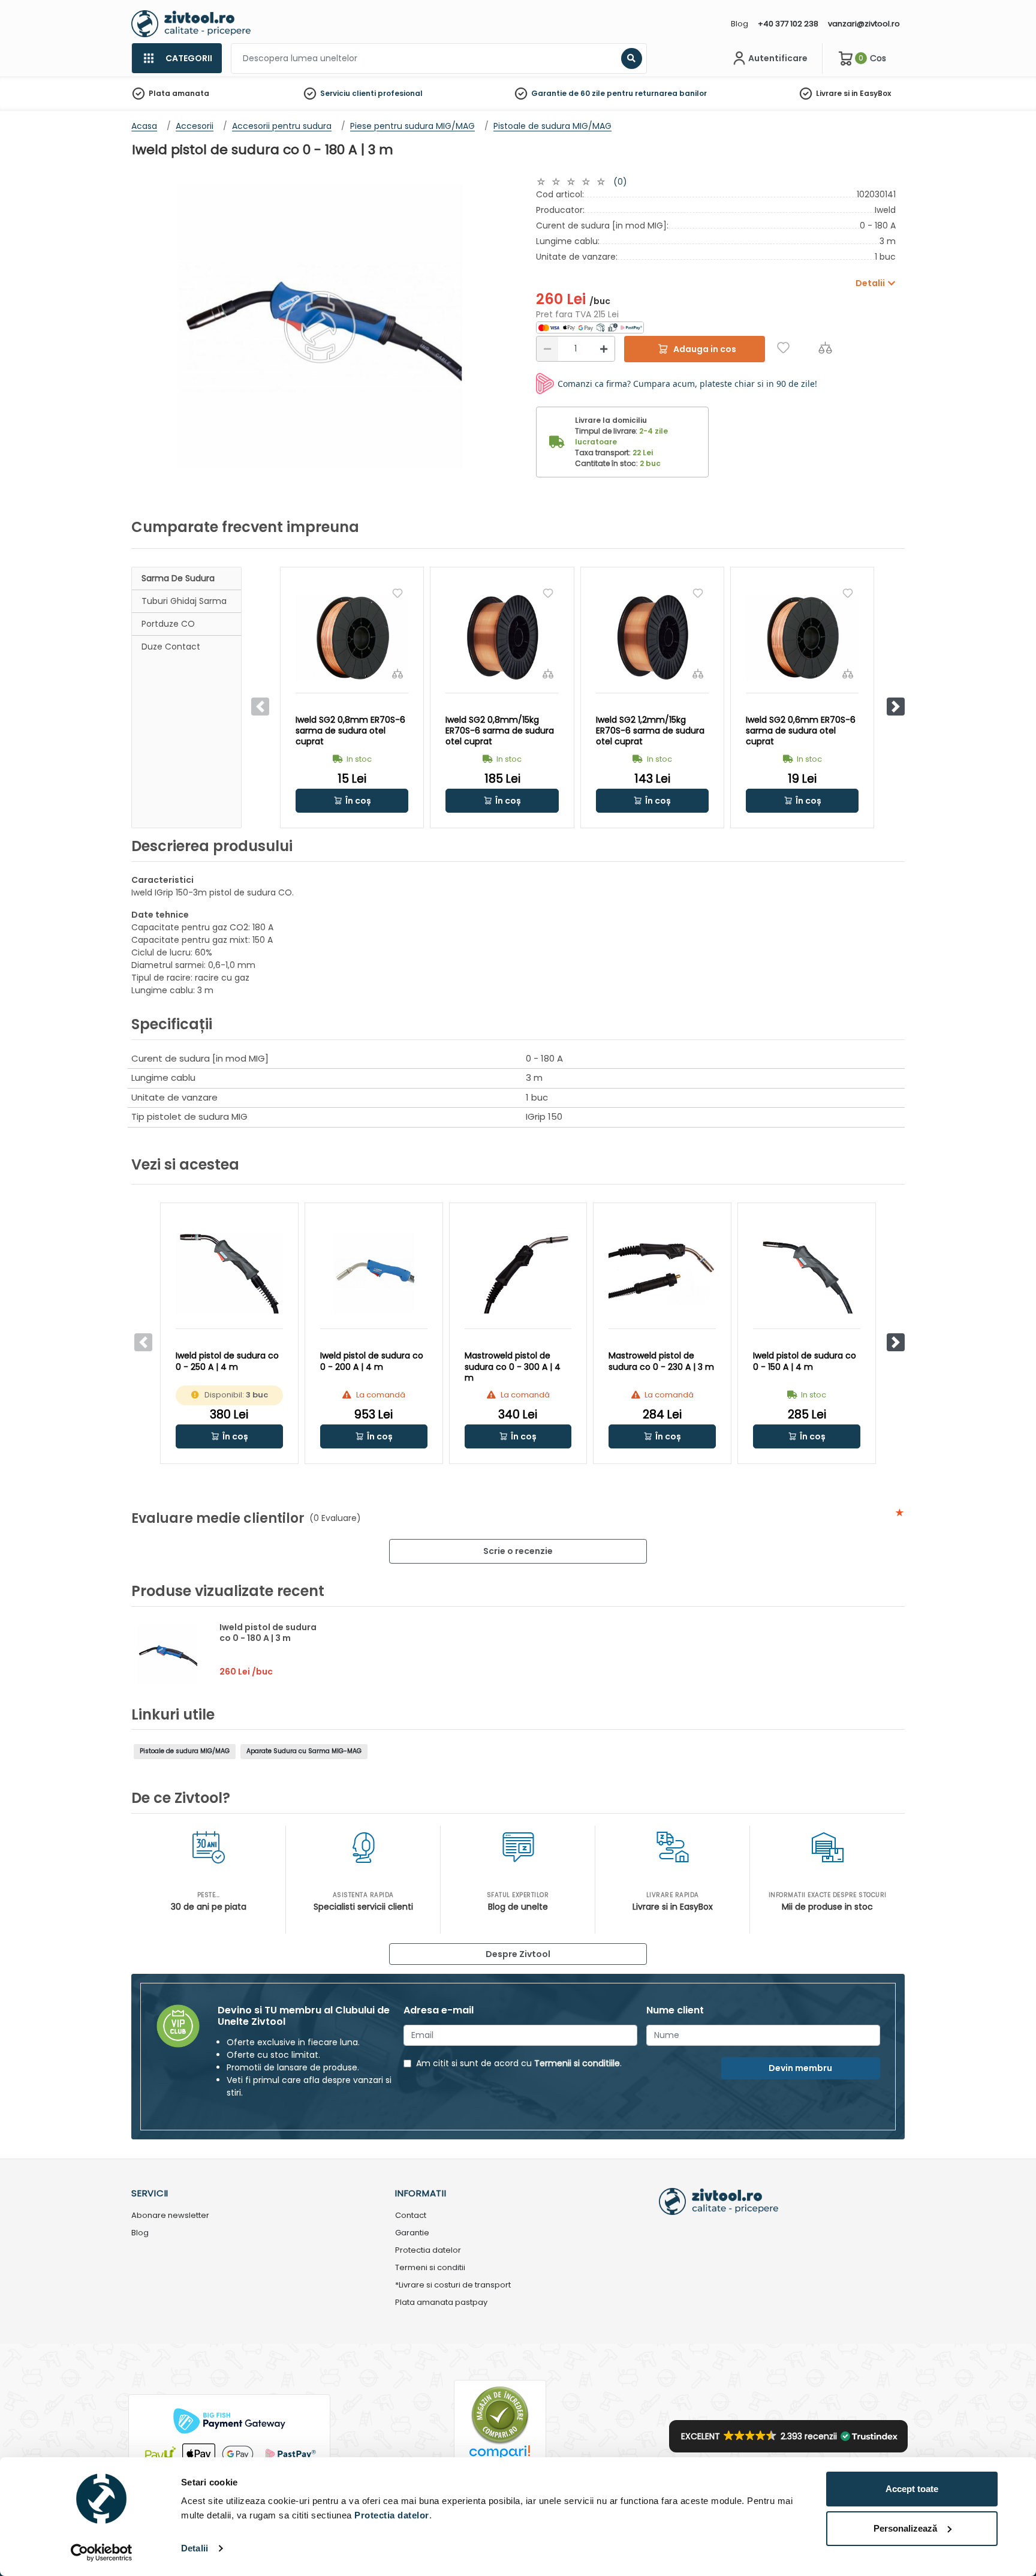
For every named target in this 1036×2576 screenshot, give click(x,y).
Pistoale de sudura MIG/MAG (185, 1751)
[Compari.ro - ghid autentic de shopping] (500, 2414)
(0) (620, 182)
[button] (896, 707)
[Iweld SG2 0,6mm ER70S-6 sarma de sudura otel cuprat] (802, 637)
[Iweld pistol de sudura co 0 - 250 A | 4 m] (229, 1273)
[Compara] (825, 348)
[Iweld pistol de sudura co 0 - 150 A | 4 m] (807, 1273)
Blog (740, 24)
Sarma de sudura (178, 578)
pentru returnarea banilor (657, 93)
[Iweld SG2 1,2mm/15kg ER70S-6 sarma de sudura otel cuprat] (652, 637)
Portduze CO (168, 624)
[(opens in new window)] (590, 327)
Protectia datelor (428, 2251)
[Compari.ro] (500, 2455)
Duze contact (171, 647)
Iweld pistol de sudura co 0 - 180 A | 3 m (268, 1633)
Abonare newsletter (170, 2216)
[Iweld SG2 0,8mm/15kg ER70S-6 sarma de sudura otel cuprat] (502, 637)
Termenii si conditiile (577, 2063)
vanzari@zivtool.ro (864, 24)
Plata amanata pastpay (441, 2303)
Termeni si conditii (430, 2268)
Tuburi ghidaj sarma (184, 601)
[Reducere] (547, 349)
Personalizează (905, 2528)
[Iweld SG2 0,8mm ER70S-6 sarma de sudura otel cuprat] (352, 637)
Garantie (412, 2233)
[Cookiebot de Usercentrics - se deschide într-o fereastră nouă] (102, 2553)
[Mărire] (604, 349)
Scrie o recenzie (518, 1551)
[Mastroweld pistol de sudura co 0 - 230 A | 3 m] (662, 1273)
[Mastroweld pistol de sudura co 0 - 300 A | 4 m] (518, 1273)
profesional (400, 93)
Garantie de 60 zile (568, 93)
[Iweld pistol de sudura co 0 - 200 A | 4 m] (374, 1273)
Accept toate (912, 2489)
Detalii (195, 2548)
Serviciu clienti (348, 93)
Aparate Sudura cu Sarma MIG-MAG (304, 1751)
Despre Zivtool (518, 1954)
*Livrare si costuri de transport (453, 2285)
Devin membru (800, 2068)
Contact (411, 2216)
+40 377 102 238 (788, 24)
